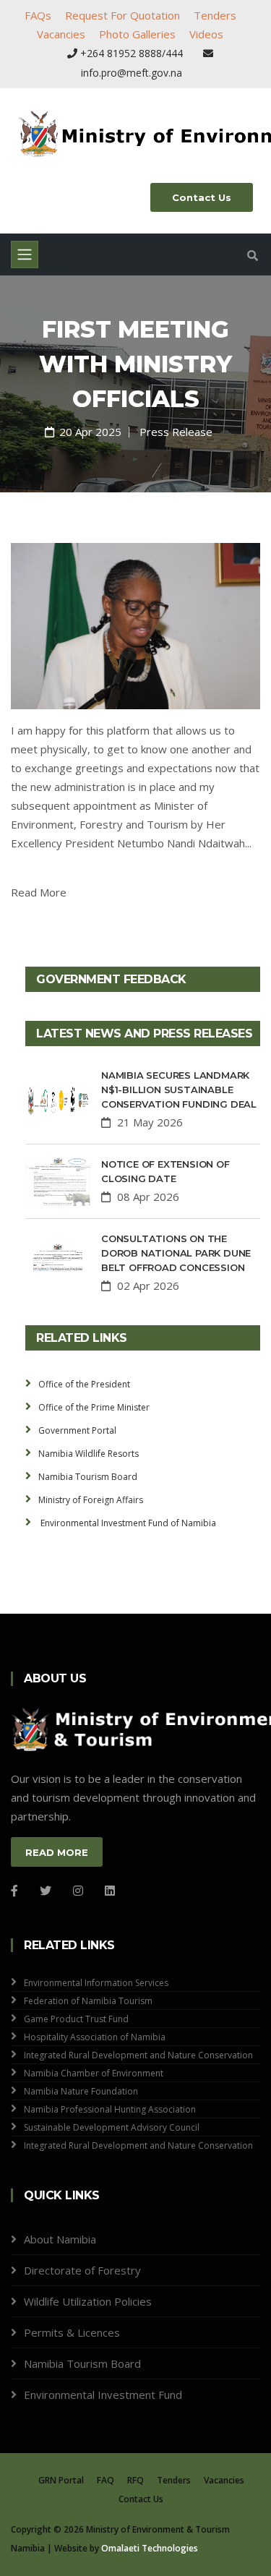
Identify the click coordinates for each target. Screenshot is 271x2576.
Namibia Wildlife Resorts (89, 1454)
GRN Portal (61, 2480)
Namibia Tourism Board (88, 1477)
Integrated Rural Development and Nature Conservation (138, 2055)
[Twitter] (46, 1891)
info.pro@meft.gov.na (132, 73)
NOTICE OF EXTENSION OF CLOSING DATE (165, 1171)
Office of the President (84, 1384)
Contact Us (202, 197)
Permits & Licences (72, 2332)
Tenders (215, 15)
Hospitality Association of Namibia (95, 2037)
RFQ (135, 2480)
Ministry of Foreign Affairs (91, 1500)
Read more (57, 1852)
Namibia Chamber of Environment (94, 2073)
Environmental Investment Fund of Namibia (127, 1523)
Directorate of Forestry (82, 2270)
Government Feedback (111, 979)
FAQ (106, 2480)
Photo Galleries (137, 34)
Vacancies (61, 34)
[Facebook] (14, 1891)
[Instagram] (78, 1891)
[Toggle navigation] (25, 254)
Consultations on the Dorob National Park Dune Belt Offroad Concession (176, 1253)
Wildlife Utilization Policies (88, 2301)
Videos (206, 34)
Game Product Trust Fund (76, 2019)
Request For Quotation (122, 15)
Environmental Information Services (96, 1983)
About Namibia (60, 2239)
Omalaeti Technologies (150, 2548)
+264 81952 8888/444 (132, 53)
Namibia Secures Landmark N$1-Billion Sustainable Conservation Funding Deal (179, 1090)
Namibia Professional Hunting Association (110, 2109)
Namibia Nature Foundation (81, 2091)
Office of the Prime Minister (94, 1407)
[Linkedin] (110, 1891)
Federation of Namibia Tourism (88, 2001)
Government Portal (77, 1430)
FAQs (38, 15)
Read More (39, 892)
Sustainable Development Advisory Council (112, 2127)
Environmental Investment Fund (103, 2395)
